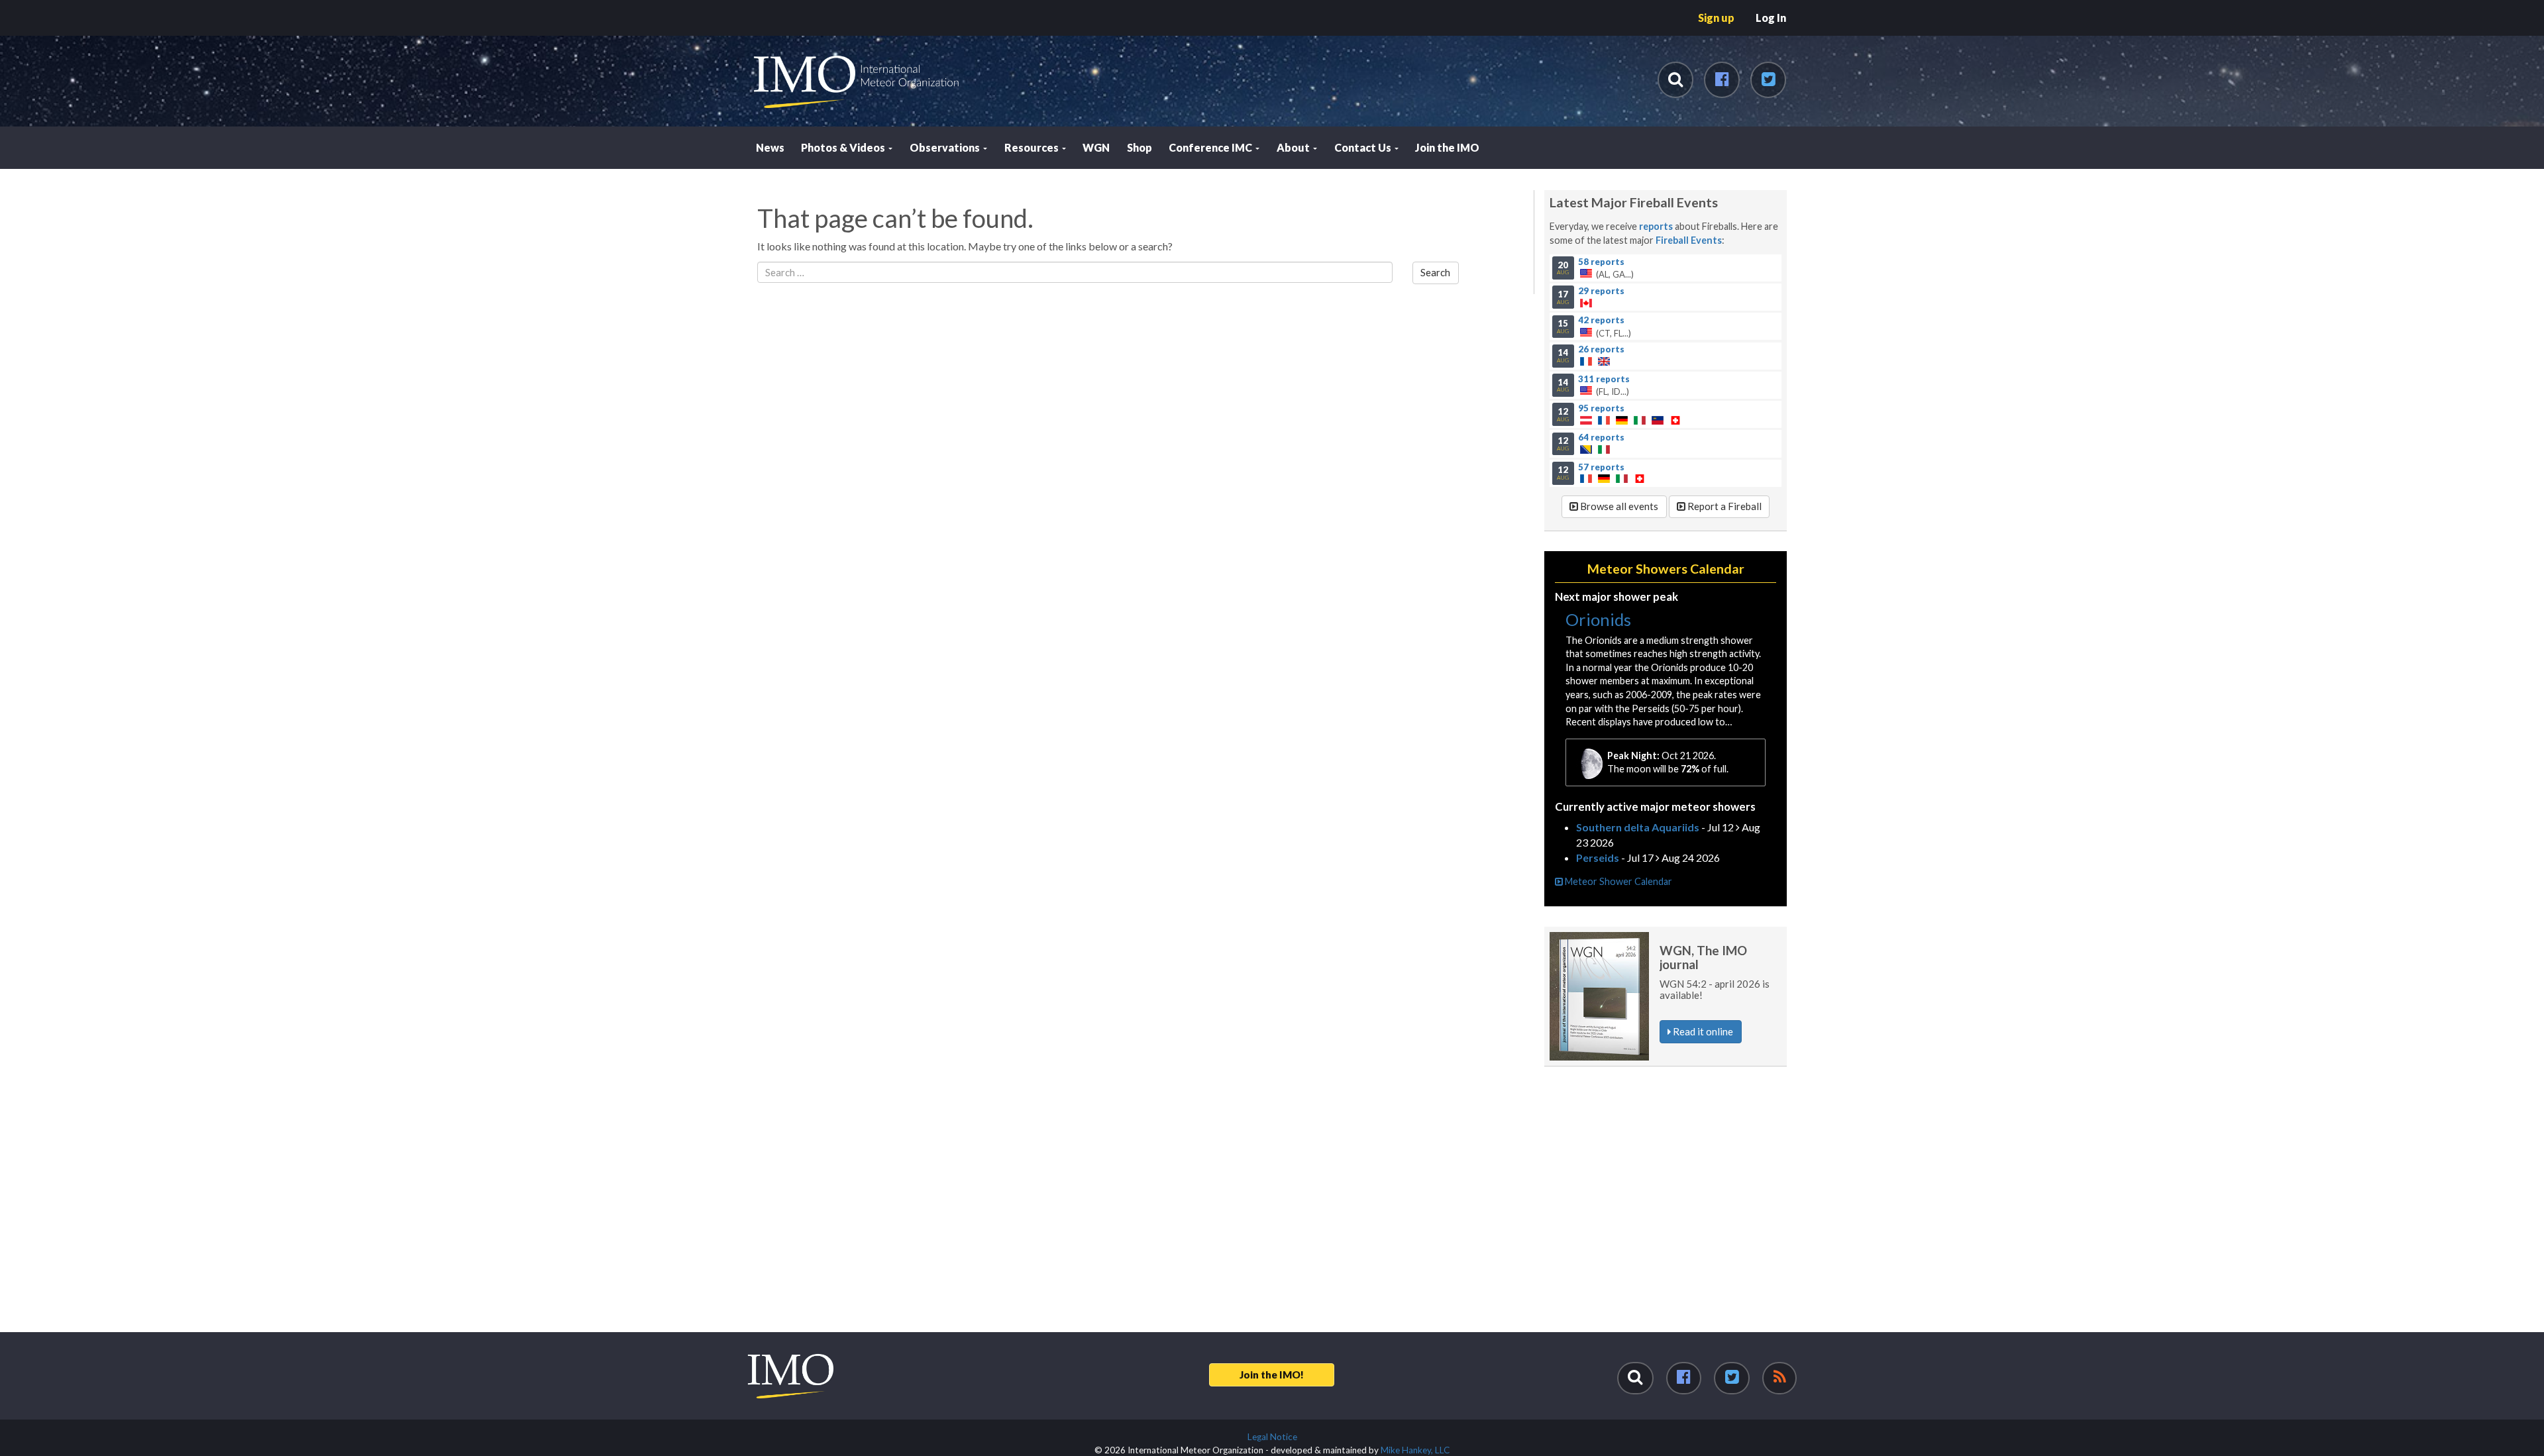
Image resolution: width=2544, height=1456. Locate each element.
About (1294, 147)
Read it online (1702, 1031)
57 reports (1601, 466)
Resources (1033, 147)
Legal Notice (1272, 1437)
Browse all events (1618, 506)
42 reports (1601, 320)
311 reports (1604, 378)
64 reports (1601, 437)
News (770, 147)
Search (1435, 272)
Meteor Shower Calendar (1617, 881)
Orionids (1598, 619)
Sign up (1716, 18)
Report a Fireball (1723, 506)
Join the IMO (1447, 147)
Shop (1139, 147)
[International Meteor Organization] (753, 5)
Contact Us (1364, 147)
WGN (1096, 147)
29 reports (1601, 290)
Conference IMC (1211, 147)
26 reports (1601, 349)
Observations (946, 147)
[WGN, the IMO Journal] (1599, 996)
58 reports (1601, 261)
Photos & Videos (844, 147)
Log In (1771, 18)
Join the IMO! (1272, 1375)
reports (1656, 226)
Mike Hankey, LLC (1415, 1450)
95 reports (1601, 407)
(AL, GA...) (1595, 268)
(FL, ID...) (1593, 385)
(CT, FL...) (1594, 327)
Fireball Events (1689, 240)
